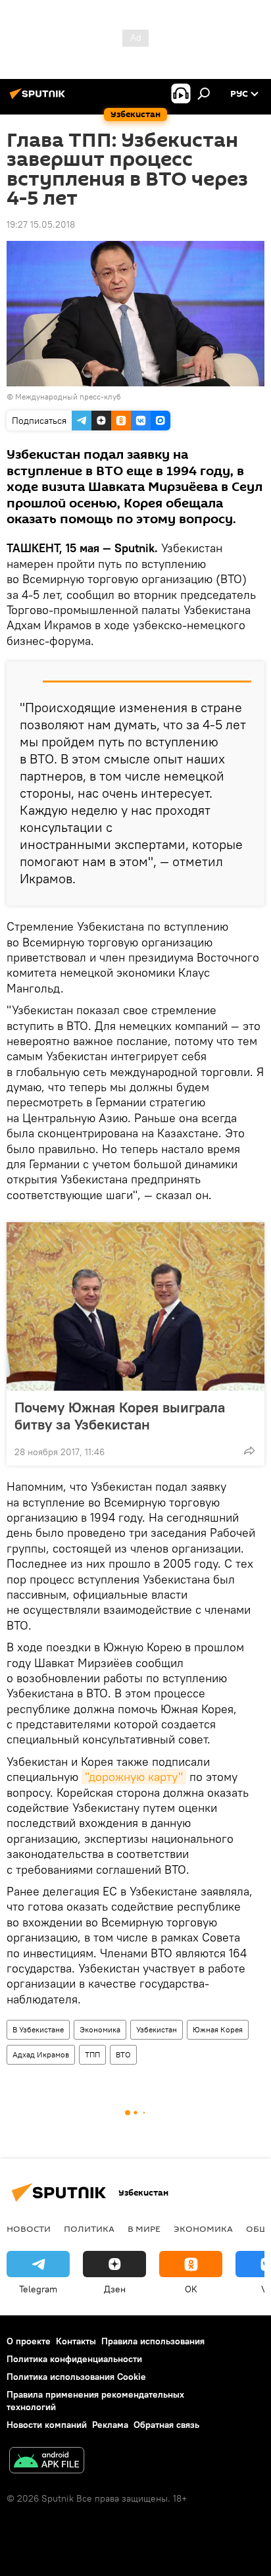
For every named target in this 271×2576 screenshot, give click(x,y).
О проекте (29, 2341)
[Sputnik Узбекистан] (39, 99)
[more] (249, 1451)
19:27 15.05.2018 (41, 224)
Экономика (100, 2029)
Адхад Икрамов (41, 2054)
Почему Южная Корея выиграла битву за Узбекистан (120, 1416)
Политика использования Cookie (76, 2377)
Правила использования (153, 2341)
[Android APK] (47, 2462)
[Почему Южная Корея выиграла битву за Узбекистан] (135, 1306)
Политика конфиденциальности (74, 2359)
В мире (144, 2228)
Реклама (110, 2425)
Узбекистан (157, 2029)
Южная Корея (218, 2029)
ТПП (92, 2054)
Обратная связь (166, 2425)
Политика (89, 2228)
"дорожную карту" (134, 1777)
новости (29, 2228)
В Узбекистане (38, 2029)
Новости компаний (47, 2425)
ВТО (123, 2054)
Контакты (76, 2341)
